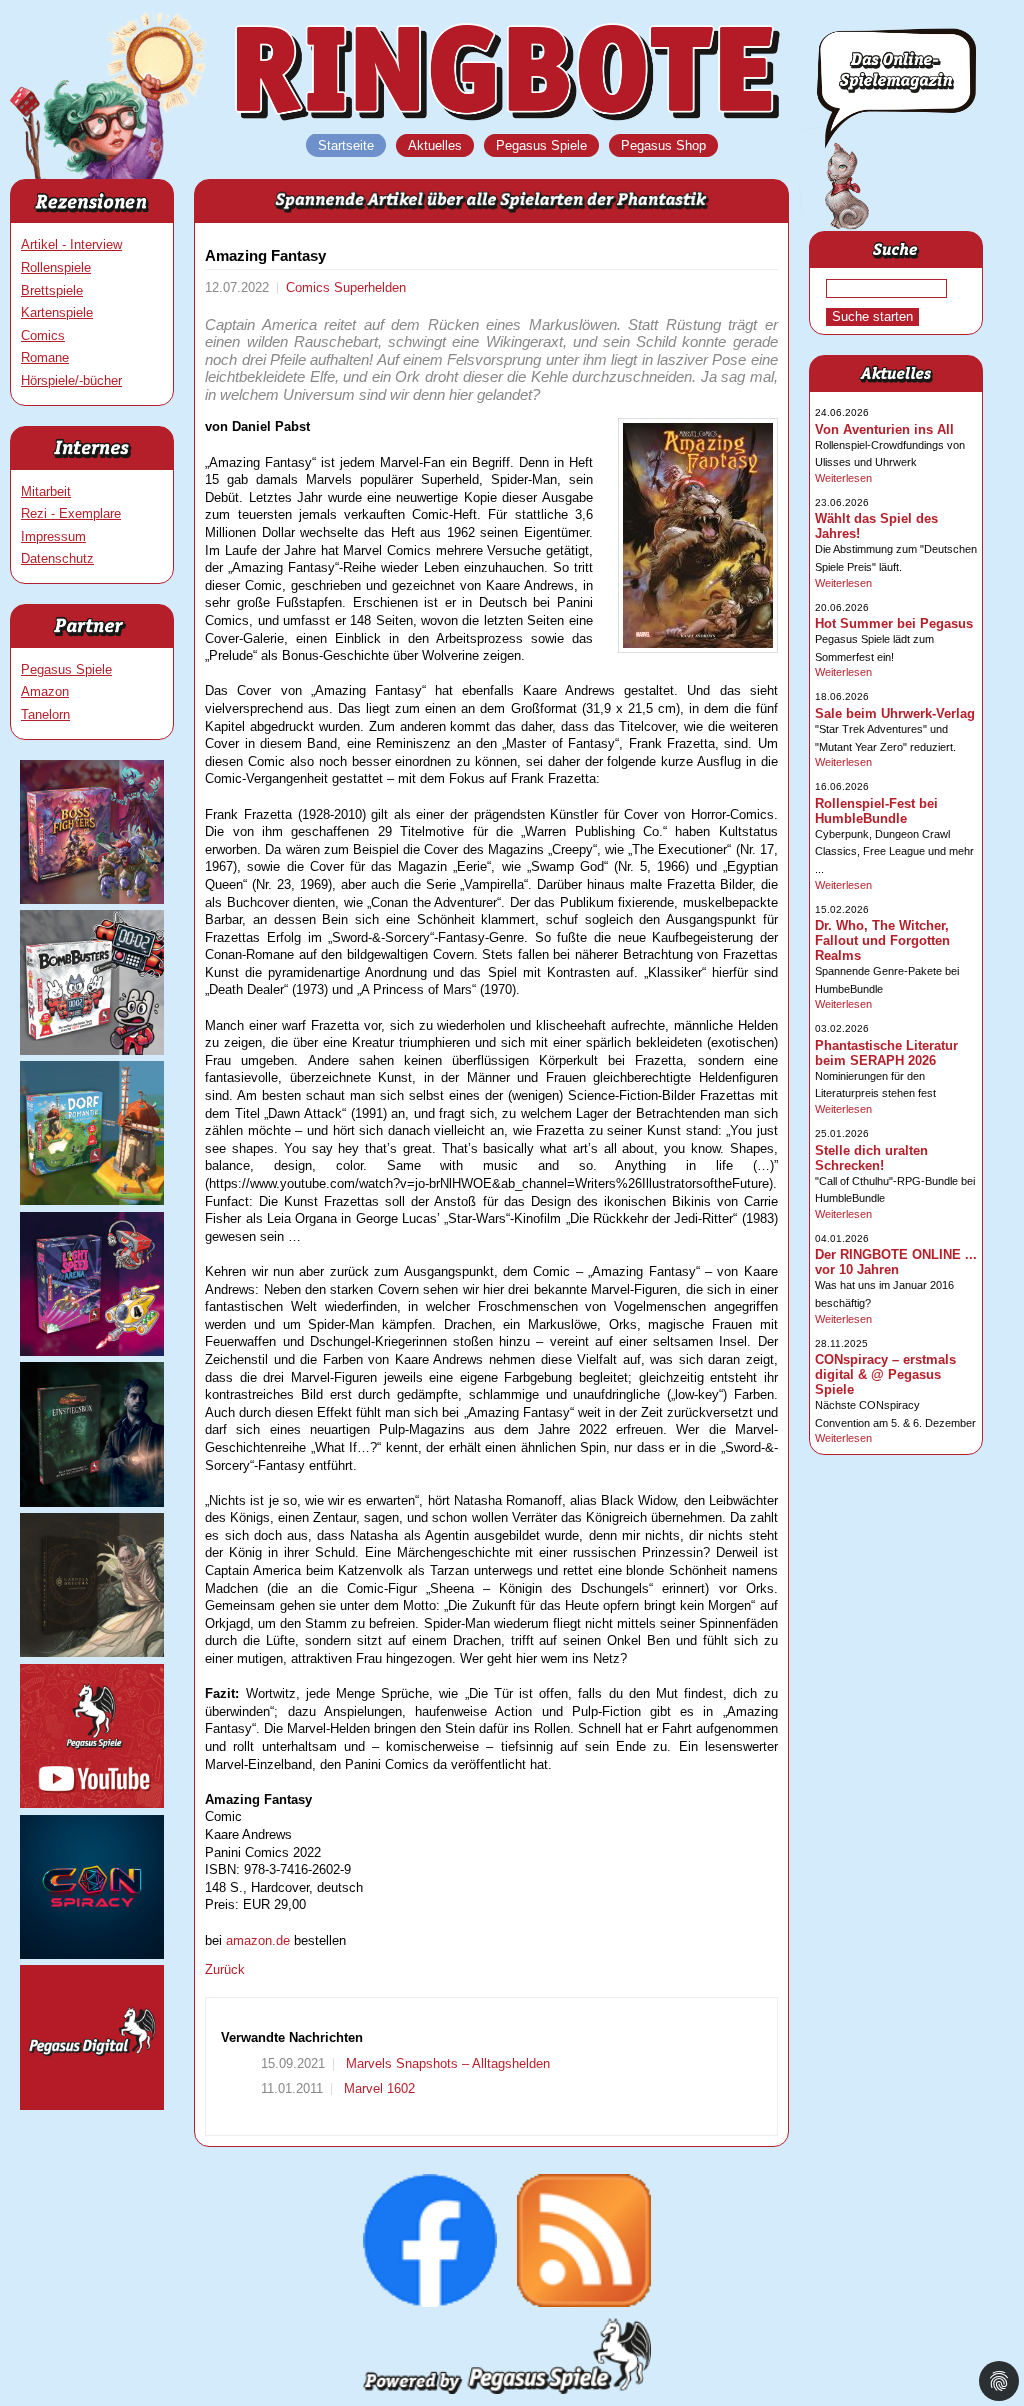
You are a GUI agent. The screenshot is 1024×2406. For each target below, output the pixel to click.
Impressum (53, 536)
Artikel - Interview (71, 244)
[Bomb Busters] (92, 1050)
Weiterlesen (843, 478)
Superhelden (370, 287)
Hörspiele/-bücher (71, 380)
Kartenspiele (57, 312)
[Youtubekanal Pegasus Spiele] (92, 1803)
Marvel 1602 (377, 2088)
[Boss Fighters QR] (92, 899)
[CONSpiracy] (92, 1954)
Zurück (225, 1969)
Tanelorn (45, 714)
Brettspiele (52, 290)
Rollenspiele (56, 267)
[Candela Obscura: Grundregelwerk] (92, 1652)
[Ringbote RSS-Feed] (584, 2302)
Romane (45, 357)
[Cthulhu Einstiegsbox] (92, 1502)
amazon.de (258, 1940)
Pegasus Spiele (66, 669)
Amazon (45, 691)
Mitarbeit (46, 491)
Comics (43, 335)
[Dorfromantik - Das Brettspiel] (92, 1200)
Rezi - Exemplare (71, 513)
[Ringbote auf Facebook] (430, 2302)
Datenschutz (57, 558)
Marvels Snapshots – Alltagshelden (446, 2063)
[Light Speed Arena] (92, 1351)
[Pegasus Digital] (92, 2105)
